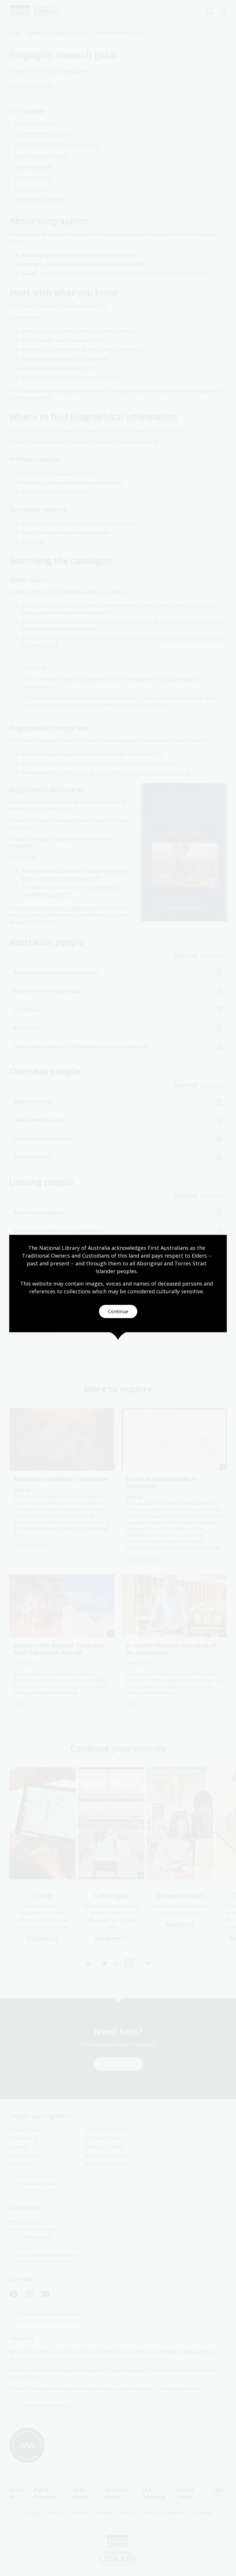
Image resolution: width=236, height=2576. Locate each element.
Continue (118, 1311)
